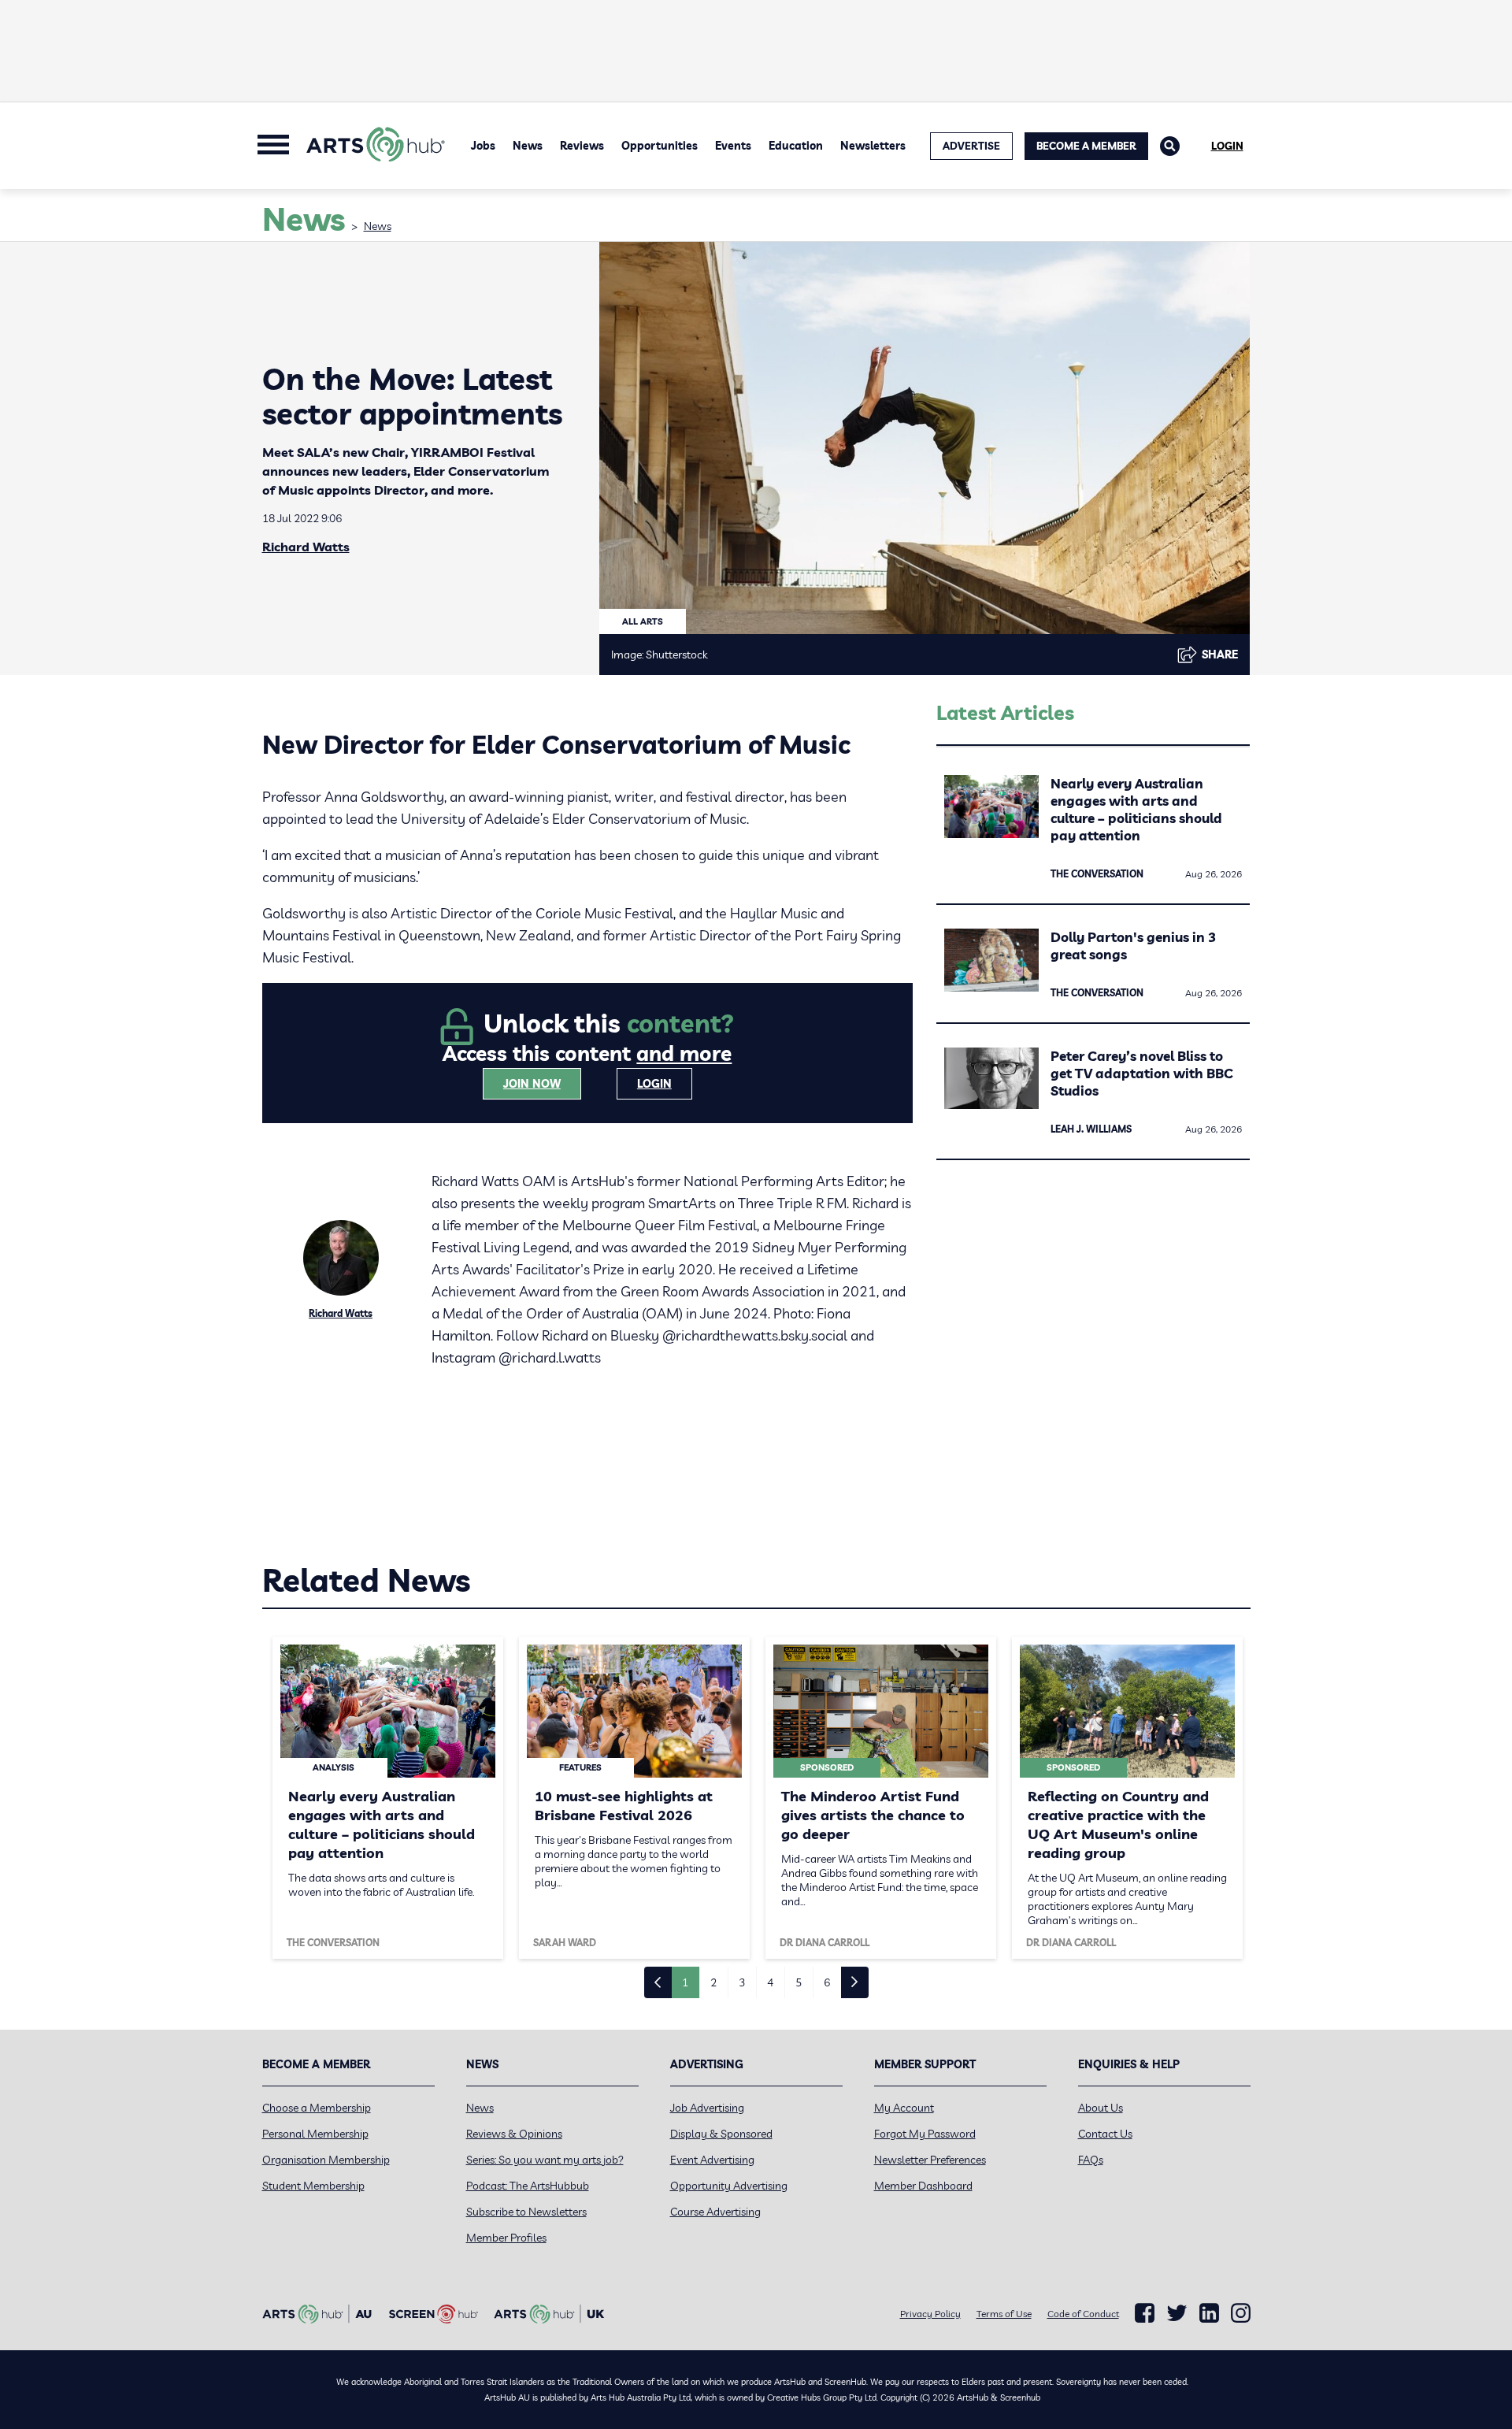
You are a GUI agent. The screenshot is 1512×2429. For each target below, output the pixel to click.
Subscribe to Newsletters (526, 2212)
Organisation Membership (326, 2160)
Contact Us (1105, 2134)
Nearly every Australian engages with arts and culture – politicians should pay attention (1136, 809)
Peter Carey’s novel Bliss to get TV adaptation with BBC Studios (1142, 1073)
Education (796, 146)
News (528, 146)
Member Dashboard (923, 2186)
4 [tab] (770, 1982)
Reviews (582, 146)
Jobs (483, 146)
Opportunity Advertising (729, 2186)
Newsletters (873, 146)
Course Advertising (715, 2212)
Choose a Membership (317, 2108)
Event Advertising (712, 2160)
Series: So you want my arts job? (545, 2160)
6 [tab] (827, 1982)
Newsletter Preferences (930, 2160)
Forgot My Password (925, 2134)
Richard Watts (306, 547)
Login (1227, 146)
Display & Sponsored (721, 2134)
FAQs (1091, 2160)
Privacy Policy (930, 2314)
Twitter (1177, 2313)
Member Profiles (506, 2238)
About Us (1101, 2108)
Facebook (1145, 2313)
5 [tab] (799, 1982)
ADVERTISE (971, 146)
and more (684, 1053)
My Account (904, 2108)
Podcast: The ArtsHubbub (528, 2186)
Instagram (1241, 2313)
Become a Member (1086, 146)
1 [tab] (685, 1982)
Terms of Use (1004, 2314)
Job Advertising (707, 2108)
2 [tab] (713, 1982)
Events (733, 146)
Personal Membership (315, 2134)
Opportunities (660, 146)
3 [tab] (742, 1982)
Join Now (532, 1084)
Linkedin (1209, 2313)
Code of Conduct (1083, 2314)
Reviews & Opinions (514, 2134)
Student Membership (313, 2186)
